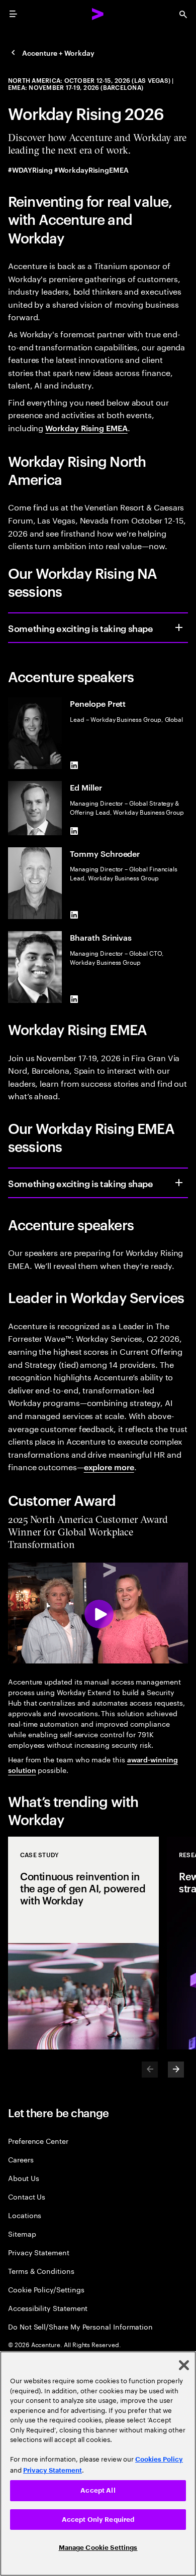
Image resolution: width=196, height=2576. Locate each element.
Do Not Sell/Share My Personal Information (80, 2326)
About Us (23, 2178)
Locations (25, 2215)
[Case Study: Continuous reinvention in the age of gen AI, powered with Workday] (83, 1943)
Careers (21, 2159)
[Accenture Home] (98, 14)
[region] (98, 2464)
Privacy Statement (39, 2252)
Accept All (98, 2490)
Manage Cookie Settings (98, 2548)
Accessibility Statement (48, 2308)
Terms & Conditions (41, 2271)
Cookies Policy (159, 2459)
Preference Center (38, 2141)
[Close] (184, 2365)
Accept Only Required (98, 2520)
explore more (109, 1467)
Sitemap (22, 2233)
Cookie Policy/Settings (46, 2289)
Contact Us (27, 2196)
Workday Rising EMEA (86, 428)
